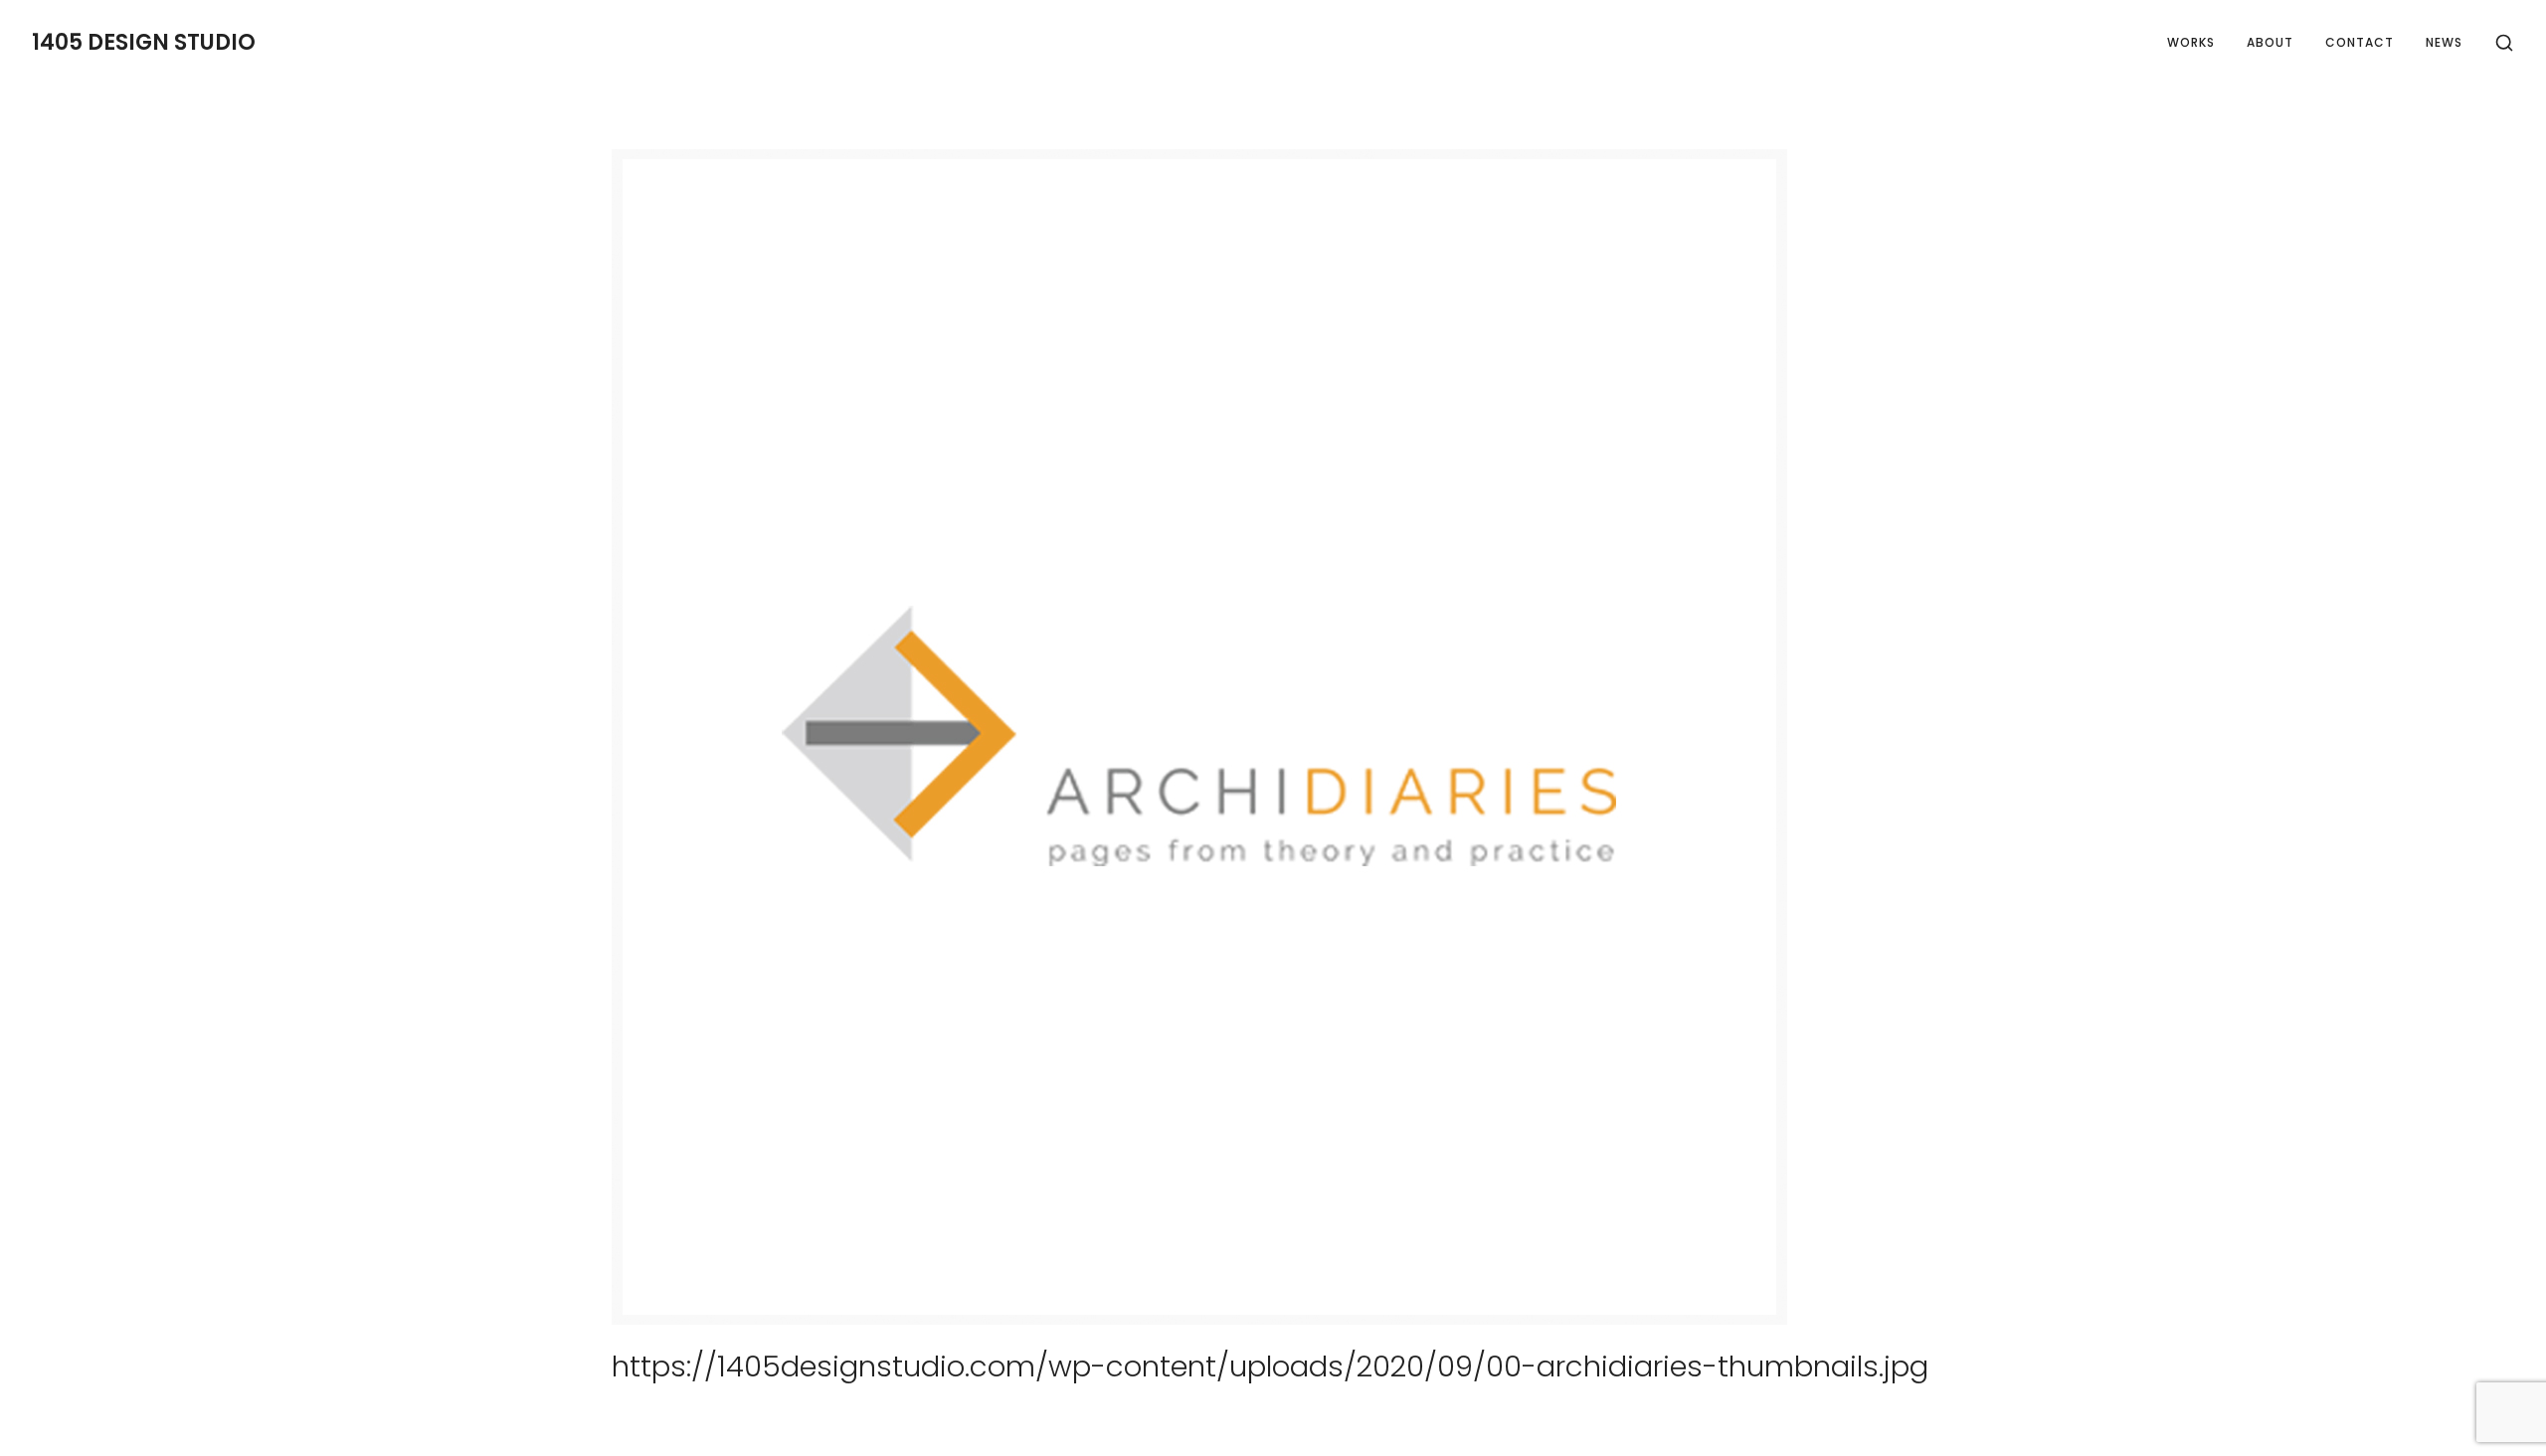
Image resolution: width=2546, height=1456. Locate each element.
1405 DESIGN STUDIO (144, 43)
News (2444, 42)
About (2270, 42)
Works (2191, 42)
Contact (2360, 42)
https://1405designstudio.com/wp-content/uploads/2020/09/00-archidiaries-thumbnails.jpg (1270, 1366)
